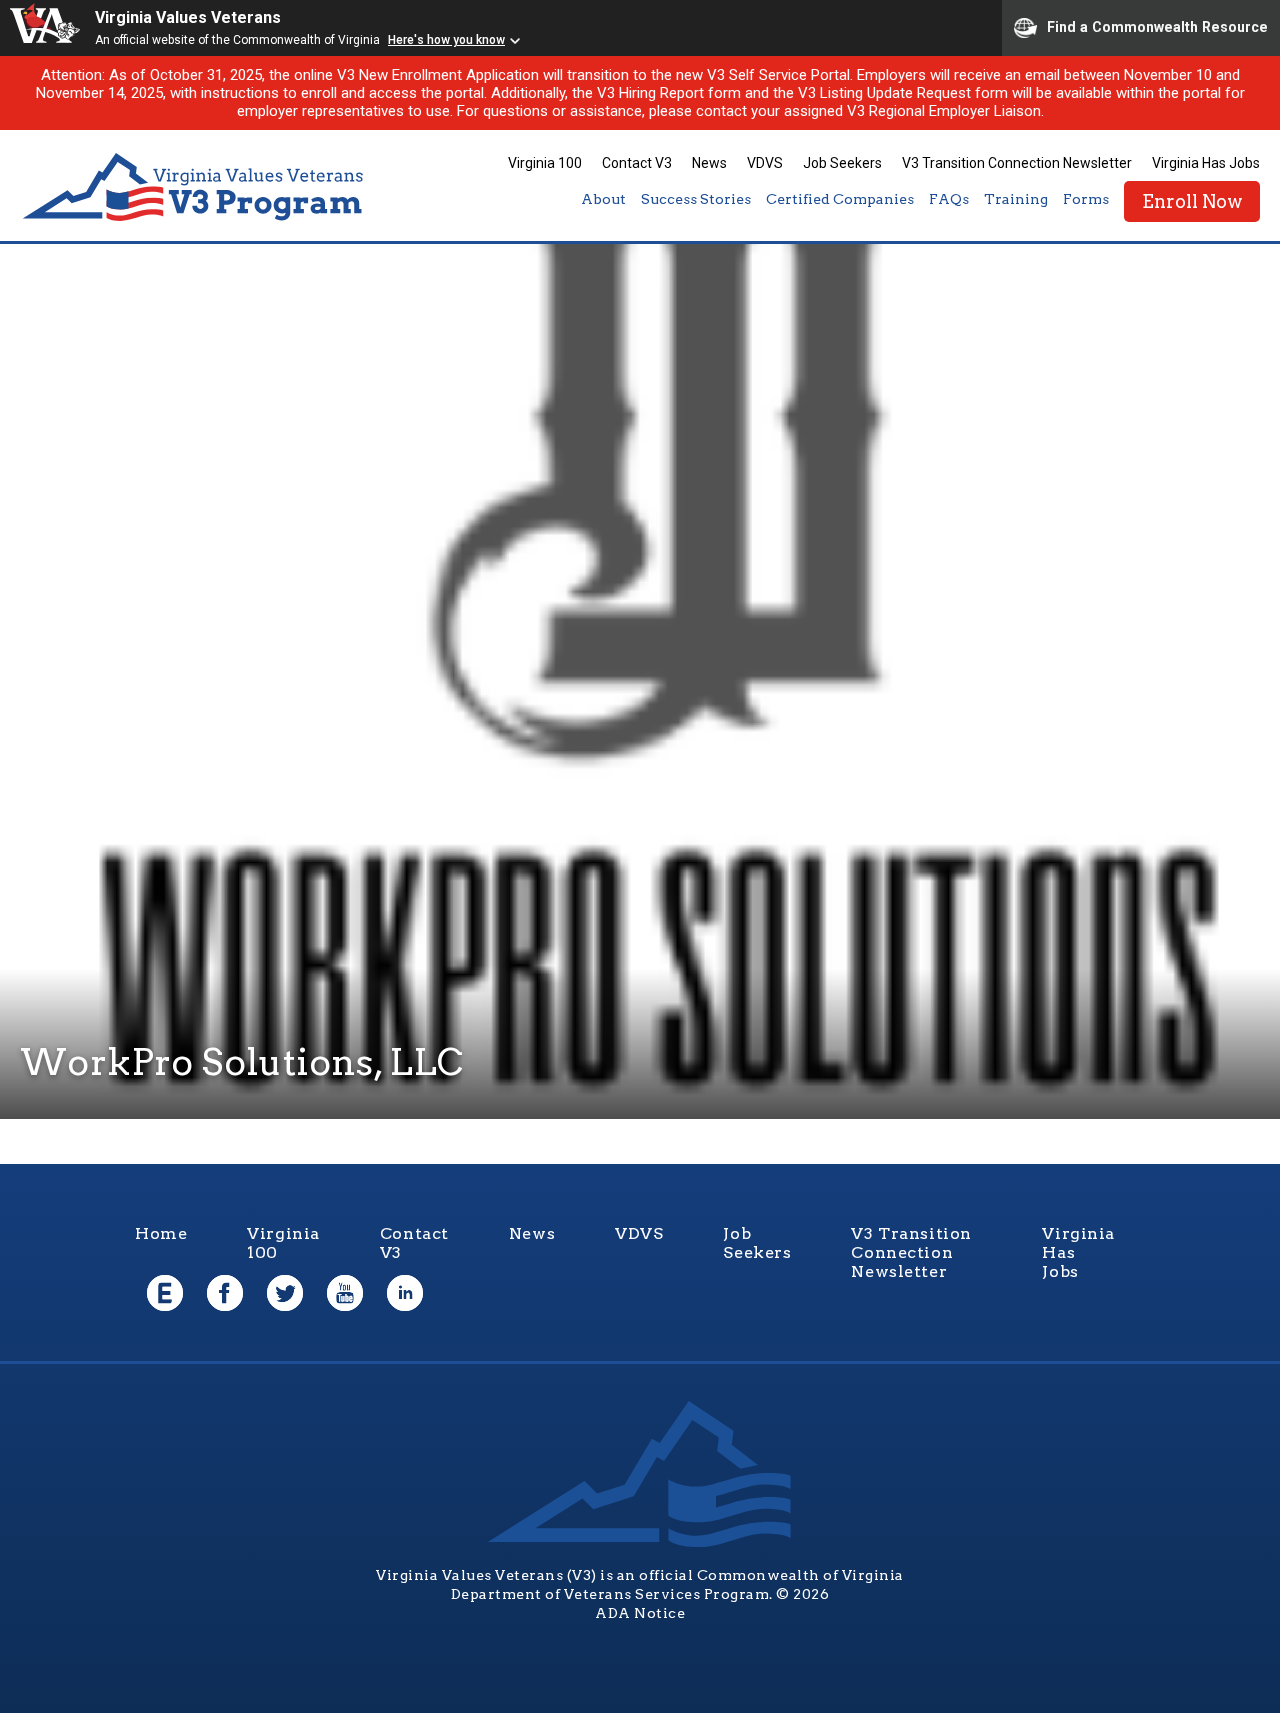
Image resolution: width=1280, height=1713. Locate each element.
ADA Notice (640, 1613)
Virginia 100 (545, 163)
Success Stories (696, 199)
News (709, 163)
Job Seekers (842, 163)
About (603, 199)
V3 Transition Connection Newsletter (1017, 163)
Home (161, 1233)
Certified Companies (840, 199)
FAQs (949, 199)
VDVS (765, 163)
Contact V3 (637, 163)
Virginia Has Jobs (1206, 163)
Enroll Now (1192, 201)
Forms (1086, 199)
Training (1016, 199)
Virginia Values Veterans (188, 17)
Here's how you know (446, 40)
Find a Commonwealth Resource (1157, 26)
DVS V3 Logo (195, 187)
